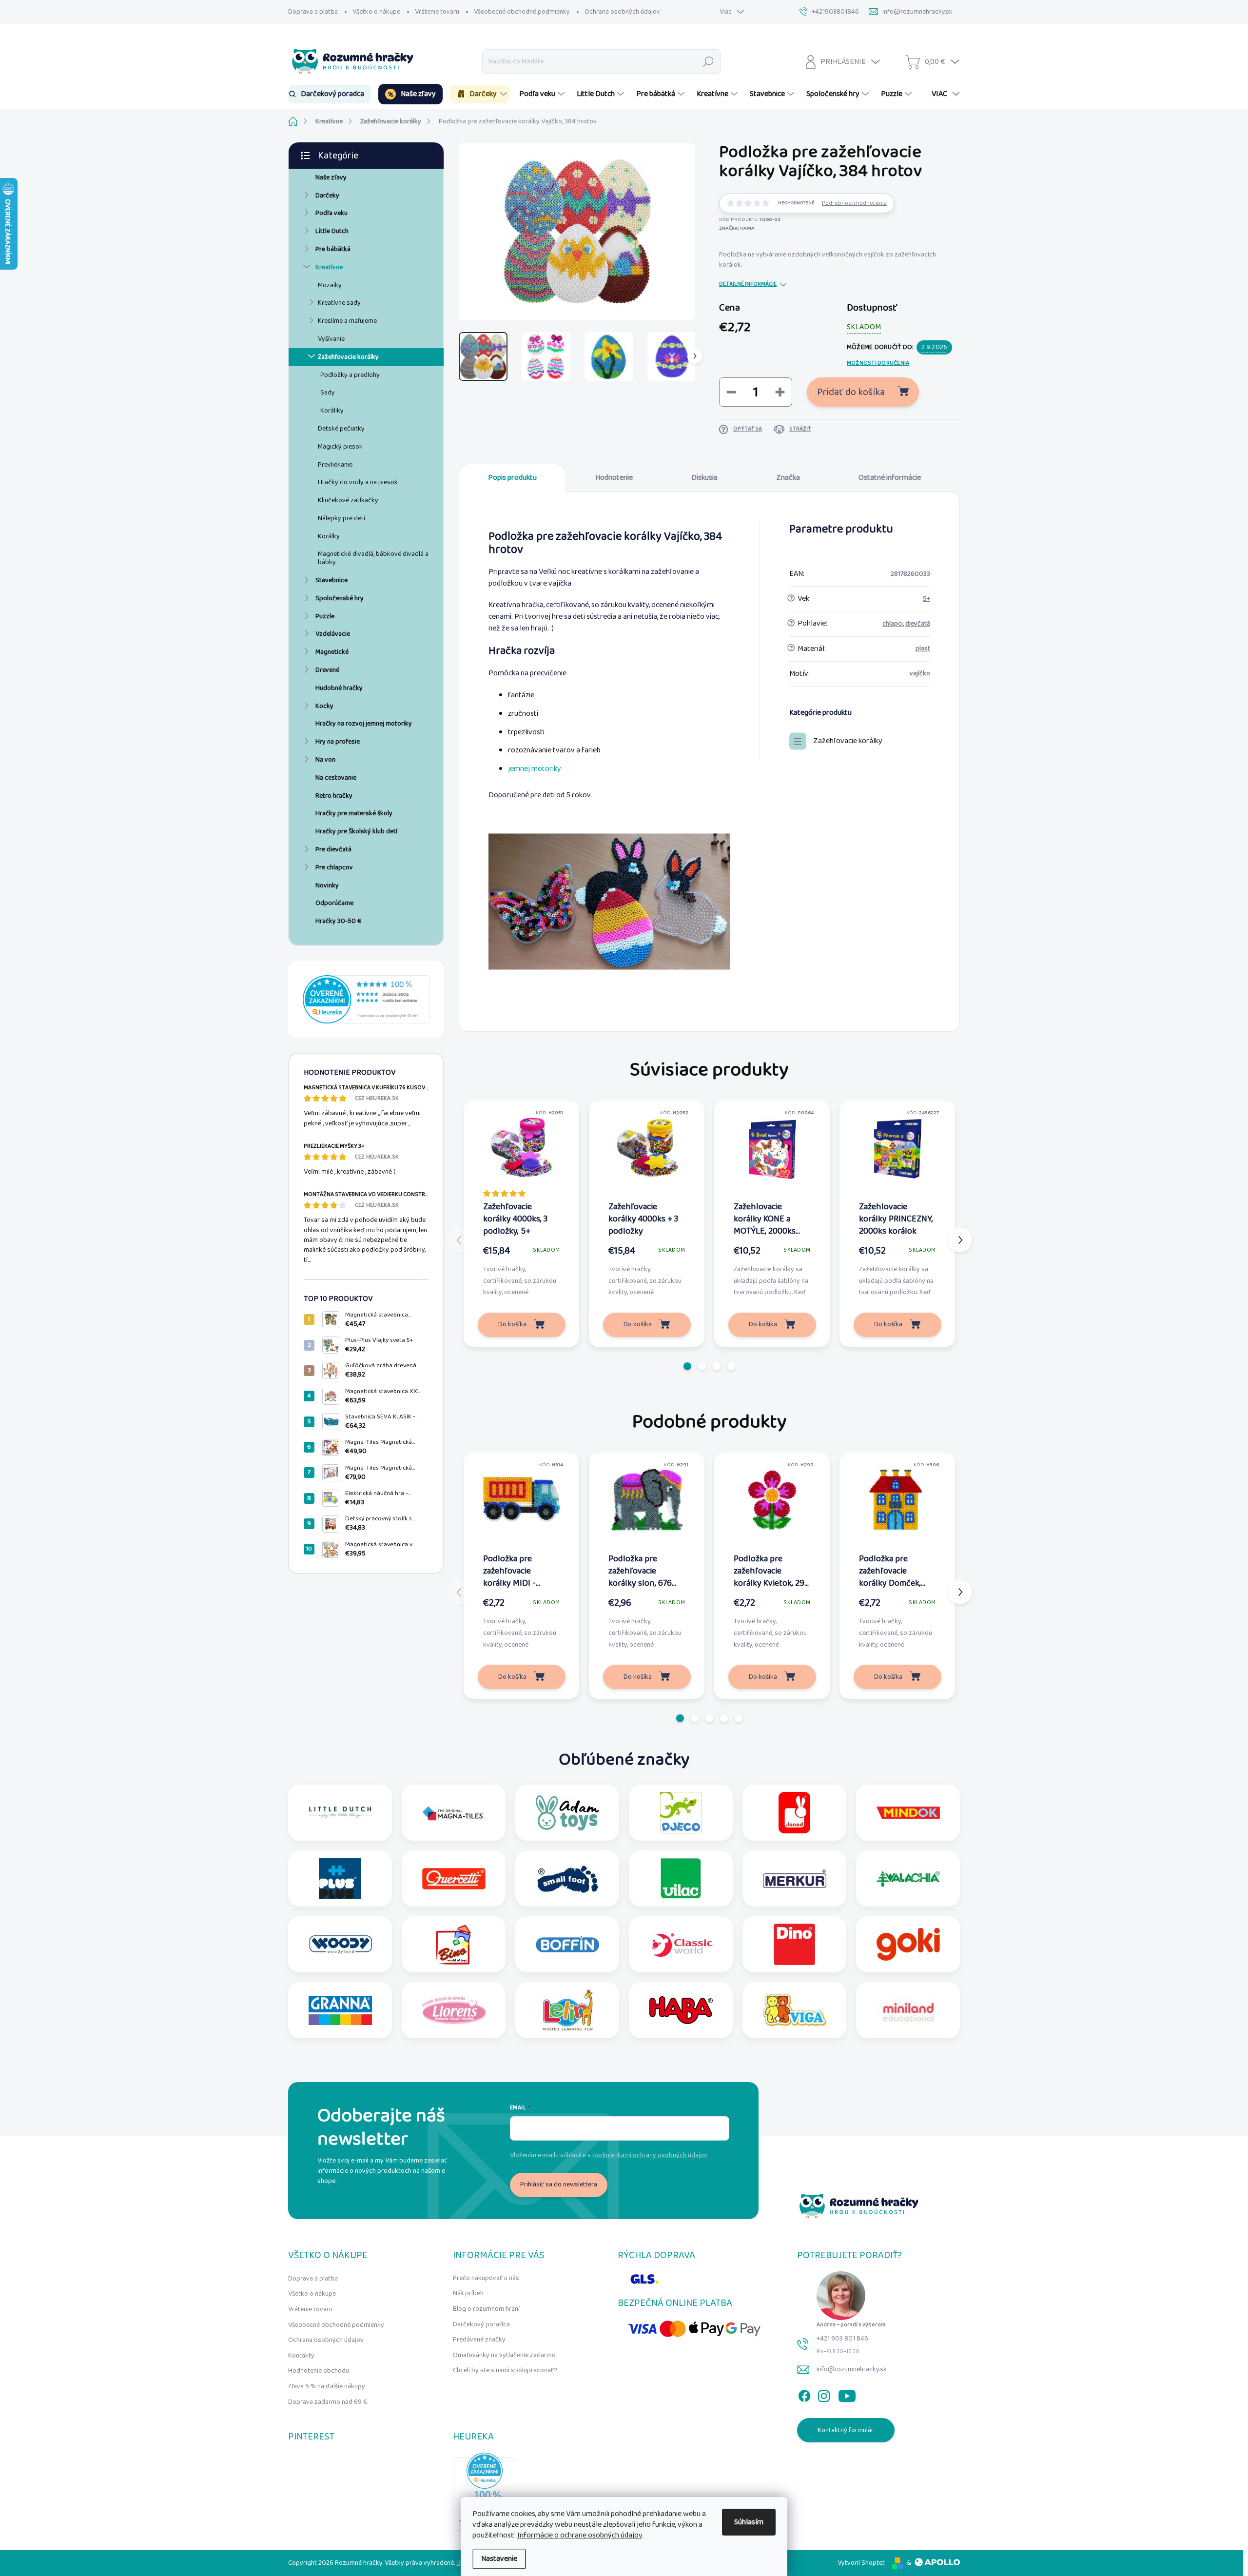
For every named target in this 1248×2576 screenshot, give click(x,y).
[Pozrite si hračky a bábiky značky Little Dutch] (340, 1813)
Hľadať (709, 61)
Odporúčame (334, 903)
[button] (687, 1366)
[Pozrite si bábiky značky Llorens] (454, 2010)
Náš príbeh (468, 2293)
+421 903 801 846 (842, 2339)
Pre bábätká (333, 249)
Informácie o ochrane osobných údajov (580, 2535)
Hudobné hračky (339, 688)
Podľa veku (331, 213)
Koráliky (332, 411)
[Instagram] (824, 2394)
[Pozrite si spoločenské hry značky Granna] (340, 2010)
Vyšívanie (331, 339)
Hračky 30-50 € (339, 921)
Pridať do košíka (851, 392)
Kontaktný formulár (846, 2430)
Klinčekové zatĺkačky (348, 500)
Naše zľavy (331, 177)
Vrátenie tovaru (437, 12)
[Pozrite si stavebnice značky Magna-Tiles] (454, 1813)
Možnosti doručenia (878, 364)
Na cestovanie (336, 778)
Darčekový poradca (481, 2324)
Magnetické (332, 652)
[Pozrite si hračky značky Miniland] (908, 2010)
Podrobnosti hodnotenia (854, 204)
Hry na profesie (338, 742)
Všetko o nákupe (376, 12)
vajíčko (920, 673)
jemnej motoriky (535, 769)
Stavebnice (331, 580)
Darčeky (327, 196)
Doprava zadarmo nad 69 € (328, 2402)
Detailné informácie (748, 285)
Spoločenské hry (340, 598)
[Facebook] (804, 2394)
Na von (325, 760)
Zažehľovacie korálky (348, 357)
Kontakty (301, 2356)
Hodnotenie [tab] (614, 478)
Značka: (737, 228)
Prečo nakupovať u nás (486, 2278)
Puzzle (325, 616)
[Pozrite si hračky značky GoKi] (908, 1944)
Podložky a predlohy (350, 375)
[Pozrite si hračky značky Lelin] (567, 2010)
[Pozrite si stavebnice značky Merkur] (795, 1878)
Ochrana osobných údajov (622, 12)
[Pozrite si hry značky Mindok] (908, 1813)
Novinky (327, 885)
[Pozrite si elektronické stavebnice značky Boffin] (567, 1944)
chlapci (893, 624)
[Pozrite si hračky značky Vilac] (681, 1878)
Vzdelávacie (333, 634)
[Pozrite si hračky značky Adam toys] (567, 1813)
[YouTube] (847, 2394)
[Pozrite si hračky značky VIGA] (795, 2010)
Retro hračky (334, 796)
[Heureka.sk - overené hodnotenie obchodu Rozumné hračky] (366, 999)
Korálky (329, 536)
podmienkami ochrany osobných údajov (650, 2155)
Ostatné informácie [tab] (890, 478)
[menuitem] (330, 94)
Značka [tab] (788, 478)
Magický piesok (340, 447)
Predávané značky (479, 2340)
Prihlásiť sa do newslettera (559, 2184)
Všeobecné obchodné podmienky (522, 12)
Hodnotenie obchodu (319, 2371)
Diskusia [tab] (704, 478)
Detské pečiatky (341, 429)
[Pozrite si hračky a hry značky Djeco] (681, 1813)
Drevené (327, 670)
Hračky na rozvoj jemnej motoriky (364, 724)
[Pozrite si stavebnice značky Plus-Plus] (340, 1878)
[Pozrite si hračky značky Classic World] (681, 1944)
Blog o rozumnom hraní (486, 2309)
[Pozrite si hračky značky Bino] (454, 1944)
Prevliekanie (335, 465)
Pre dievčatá (333, 849)
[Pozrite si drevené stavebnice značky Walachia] (908, 1878)
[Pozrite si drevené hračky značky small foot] (567, 1878)
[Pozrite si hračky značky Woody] (340, 1944)
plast (923, 649)
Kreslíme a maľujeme (347, 321)
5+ (926, 599)
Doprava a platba (313, 12)
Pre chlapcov (334, 867)
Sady (328, 393)
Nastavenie (499, 2559)
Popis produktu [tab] (512, 478)
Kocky (324, 706)
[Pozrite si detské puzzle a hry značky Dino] (794, 1944)
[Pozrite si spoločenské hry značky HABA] (681, 2010)
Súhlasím (749, 2522)
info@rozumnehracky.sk (852, 2369)
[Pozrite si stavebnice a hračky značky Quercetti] (454, 1878)
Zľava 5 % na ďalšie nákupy (327, 2386)
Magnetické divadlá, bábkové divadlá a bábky (373, 558)
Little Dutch (332, 231)
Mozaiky (330, 285)
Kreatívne (329, 267)
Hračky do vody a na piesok (358, 482)
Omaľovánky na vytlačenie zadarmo (504, 2355)
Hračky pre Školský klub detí (356, 831)
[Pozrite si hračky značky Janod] (794, 1813)
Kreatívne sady (339, 303)
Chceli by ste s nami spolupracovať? (505, 2370)
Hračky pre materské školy (354, 813)
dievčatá (918, 624)
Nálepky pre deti (341, 518)
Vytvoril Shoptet (861, 2563)
